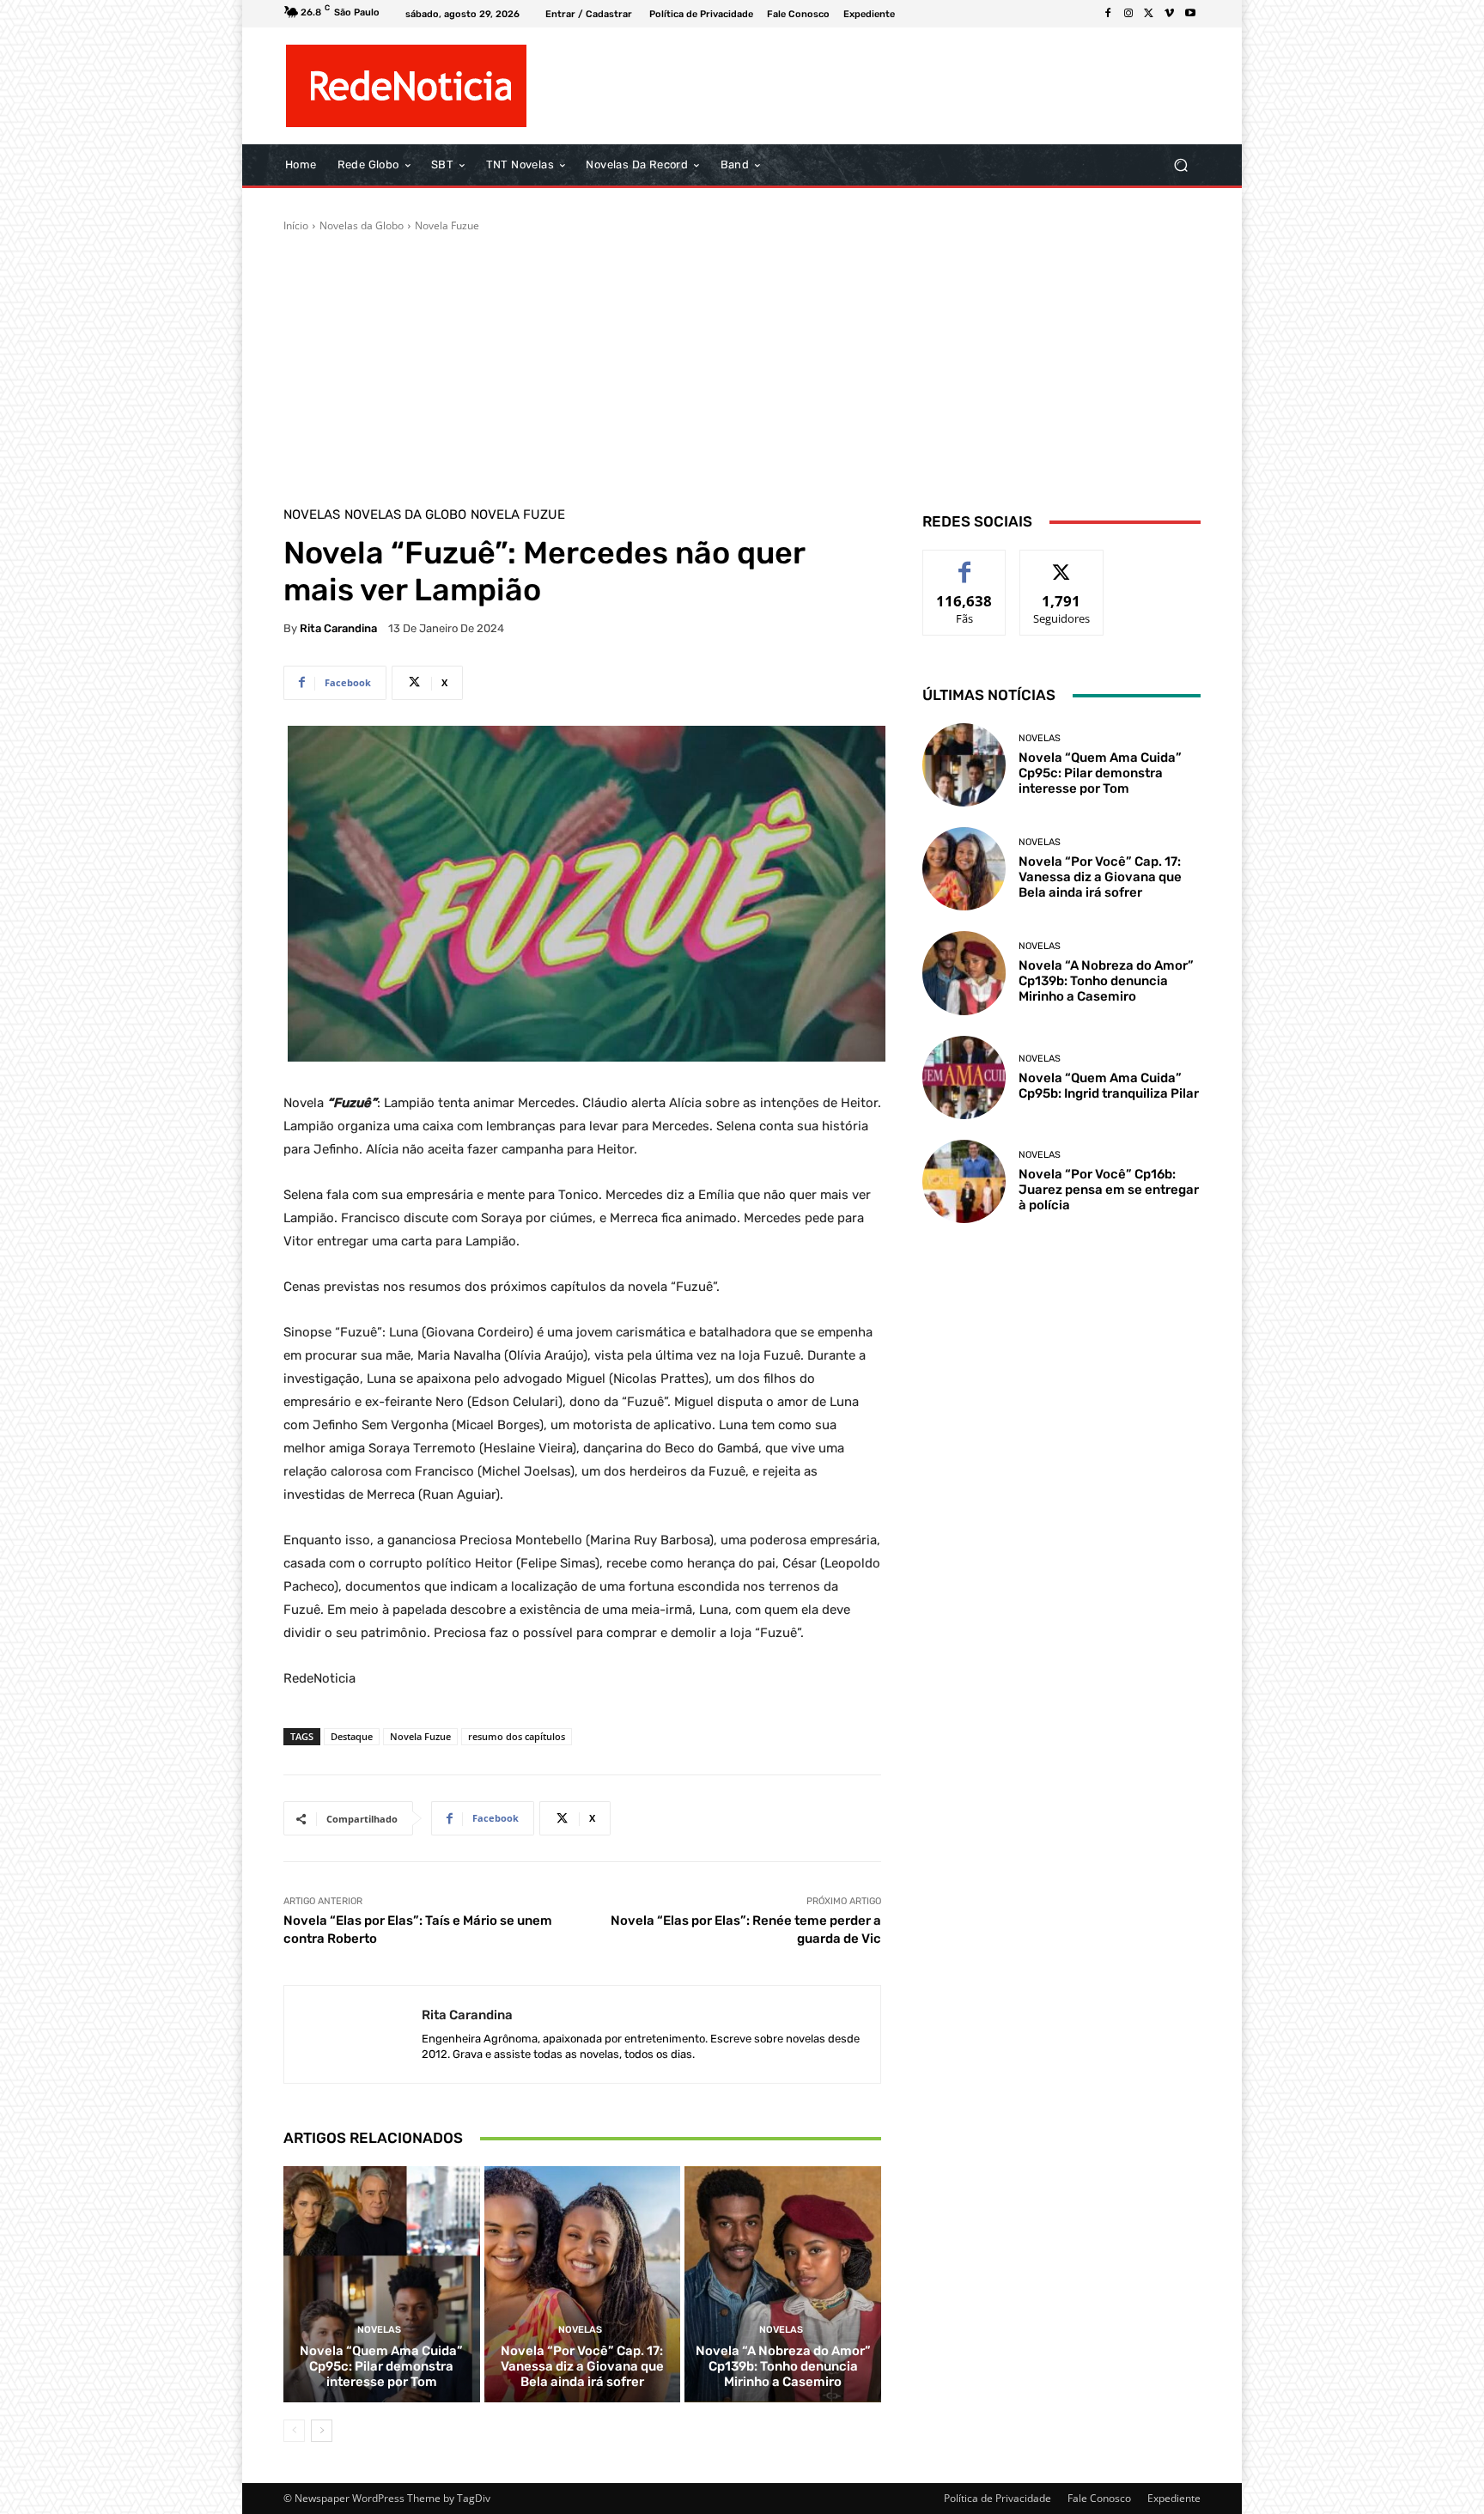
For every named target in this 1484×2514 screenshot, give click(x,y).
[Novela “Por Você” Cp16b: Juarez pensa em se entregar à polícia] (964, 1181)
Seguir (1062, 563)
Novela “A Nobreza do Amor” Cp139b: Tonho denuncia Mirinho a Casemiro (783, 2366)
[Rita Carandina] (353, 2034)
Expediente (1174, 2498)
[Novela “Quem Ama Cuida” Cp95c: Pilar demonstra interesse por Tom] (382, 2284)
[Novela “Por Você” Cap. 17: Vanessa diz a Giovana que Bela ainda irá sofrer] (583, 2284)
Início (296, 225)
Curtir (965, 563)
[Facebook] (1108, 14)
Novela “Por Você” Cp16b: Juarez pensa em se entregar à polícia (1109, 1190)
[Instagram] (1128, 14)
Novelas (312, 515)
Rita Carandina (338, 628)
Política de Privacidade (997, 2498)
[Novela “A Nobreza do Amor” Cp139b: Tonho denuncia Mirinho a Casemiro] (783, 2284)
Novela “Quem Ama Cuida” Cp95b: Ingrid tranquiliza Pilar (1109, 1086)
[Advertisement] (742, 362)
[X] (1149, 14)
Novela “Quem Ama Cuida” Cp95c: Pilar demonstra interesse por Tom (381, 2366)
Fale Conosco (1099, 2498)
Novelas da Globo (362, 225)
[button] (1180, 165)
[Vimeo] (1170, 14)
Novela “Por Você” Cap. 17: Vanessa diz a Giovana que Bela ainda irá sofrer (582, 2366)
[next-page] (322, 2431)
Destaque (352, 1736)
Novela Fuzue (447, 225)
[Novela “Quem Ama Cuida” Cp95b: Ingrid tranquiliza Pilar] (964, 1077)
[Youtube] (1190, 14)
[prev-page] (294, 2431)
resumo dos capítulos (517, 1736)
